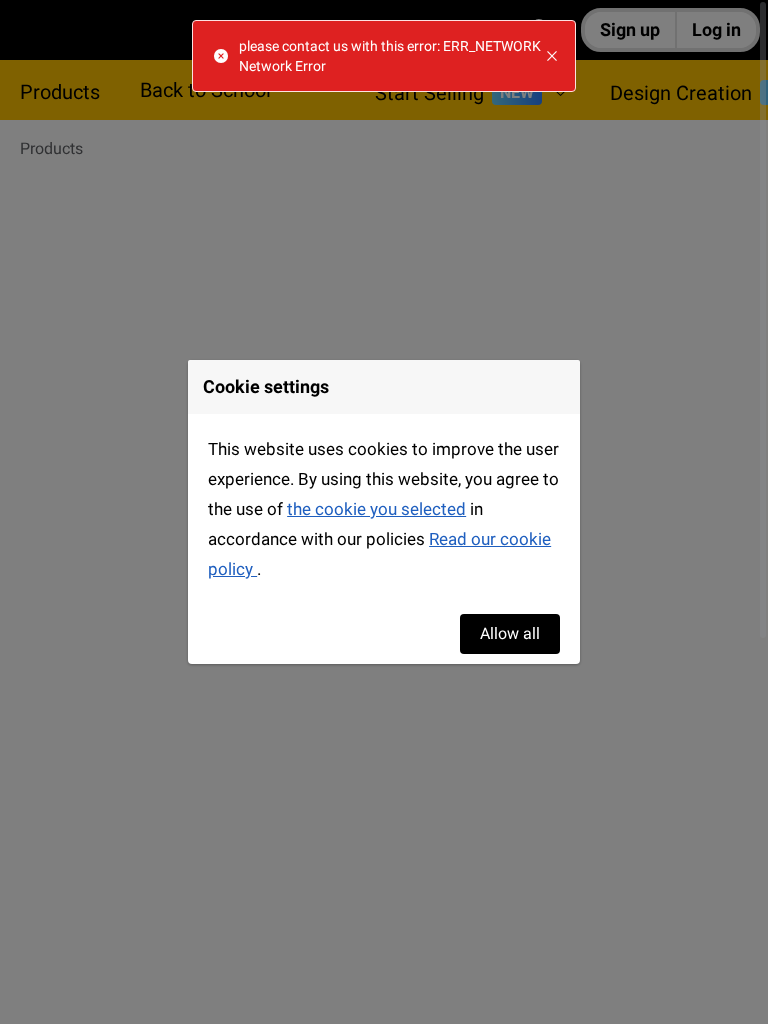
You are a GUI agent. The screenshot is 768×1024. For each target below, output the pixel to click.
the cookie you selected (376, 509)
